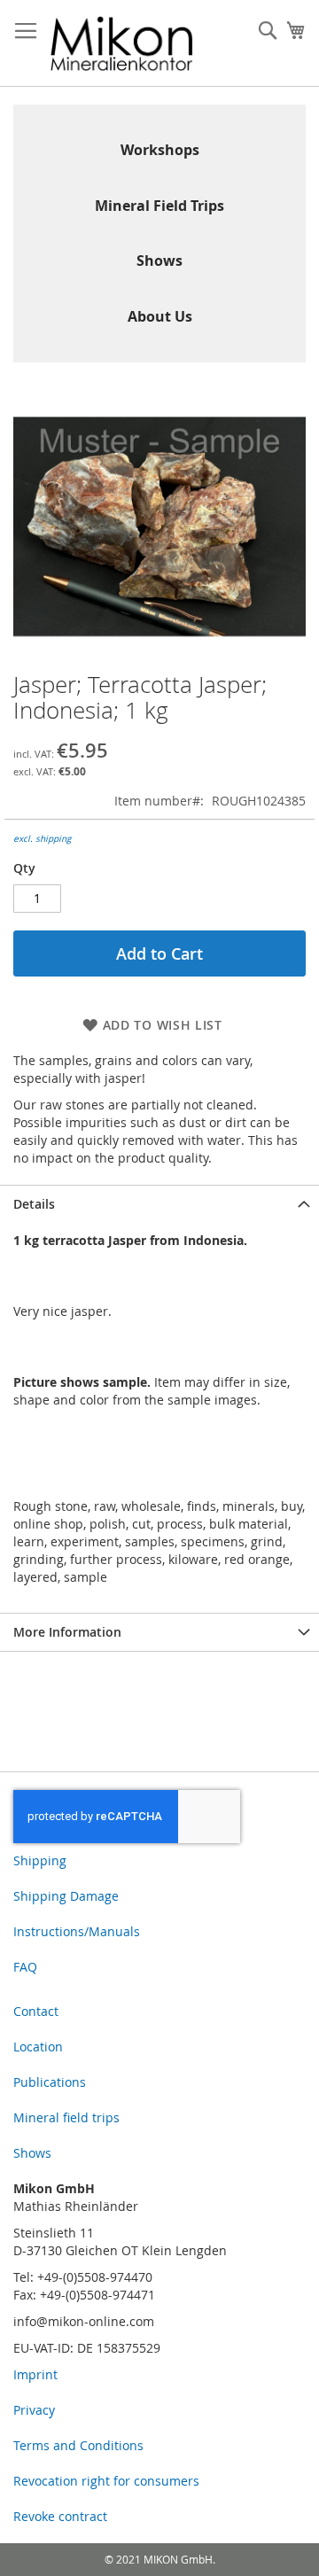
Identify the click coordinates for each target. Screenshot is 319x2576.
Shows (159, 261)
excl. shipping (42, 839)
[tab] (159, 1204)
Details (34, 1204)
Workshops (160, 150)
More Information (67, 1632)
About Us (160, 316)
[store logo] (122, 43)
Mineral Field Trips (159, 206)
